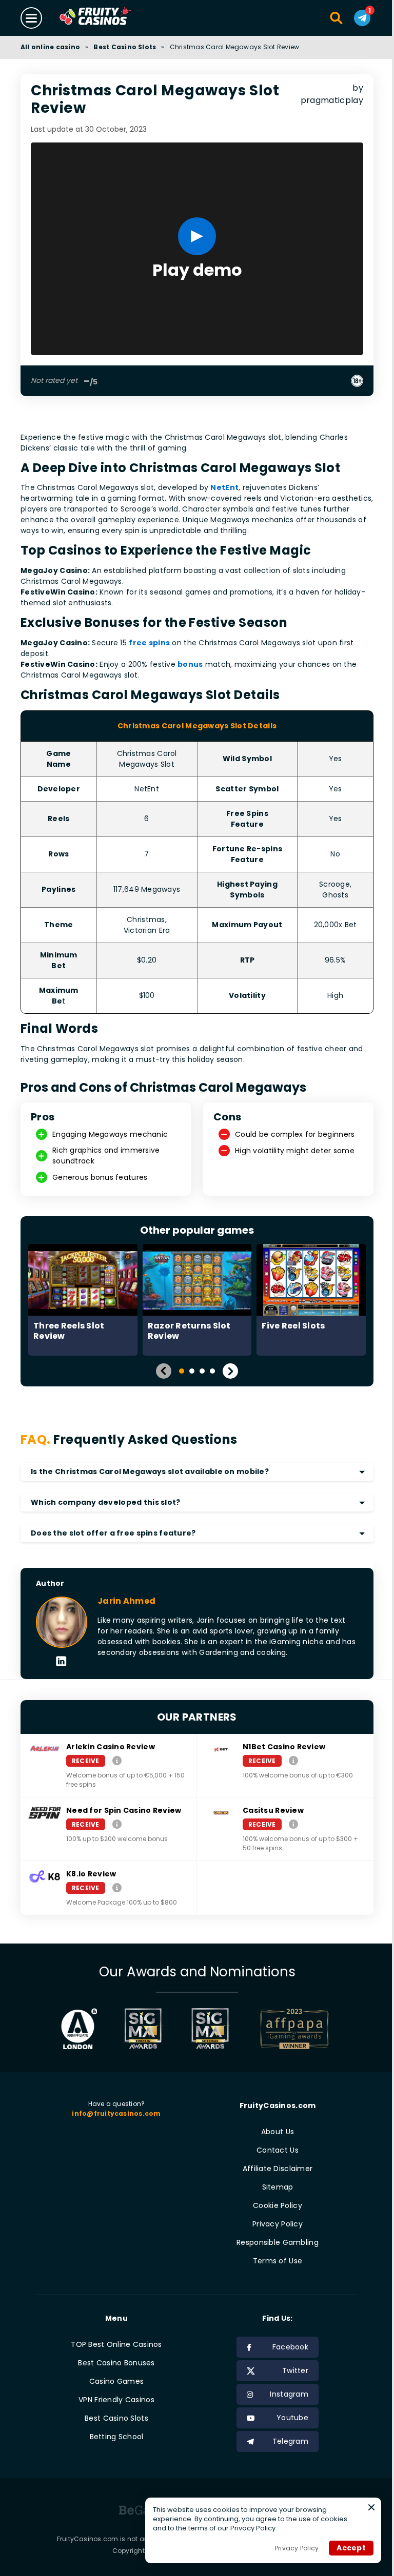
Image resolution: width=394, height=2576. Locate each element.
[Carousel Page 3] (199, 1369)
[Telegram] (354, 18)
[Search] (329, 18)
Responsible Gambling (272, 2241)
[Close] (364, 2507)
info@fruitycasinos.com (115, 2111)
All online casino (50, 47)
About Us (272, 2130)
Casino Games (114, 2380)
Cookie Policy (272, 2204)
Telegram (285, 2440)
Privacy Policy (272, 2222)
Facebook (285, 2345)
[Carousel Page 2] (188, 1369)
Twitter (290, 2369)
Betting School (115, 2435)
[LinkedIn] (61, 1660)
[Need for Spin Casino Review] (117, 1822)
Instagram (283, 2393)
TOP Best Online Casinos (115, 2343)
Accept (343, 2548)
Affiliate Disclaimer (272, 2167)
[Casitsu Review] (289, 1822)
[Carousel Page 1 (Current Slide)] (178, 1369)
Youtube (287, 2416)
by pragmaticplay (327, 100)
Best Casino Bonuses (115, 2361)
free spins (149, 641)
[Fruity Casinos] (111, 18)
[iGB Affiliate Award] (75, 2027)
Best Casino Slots (125, 47)
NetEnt (224, 486)
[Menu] (31, 18)
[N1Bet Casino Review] (289, 1758)
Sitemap (272, 2185)
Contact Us (272, 2149)
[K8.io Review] (117, 1885)
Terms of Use (272, 2259)
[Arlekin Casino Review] (117, 1758)
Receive (86, 1759)
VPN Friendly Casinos (114, 2398)
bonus (190, 662)
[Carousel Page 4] (209, 1369)
